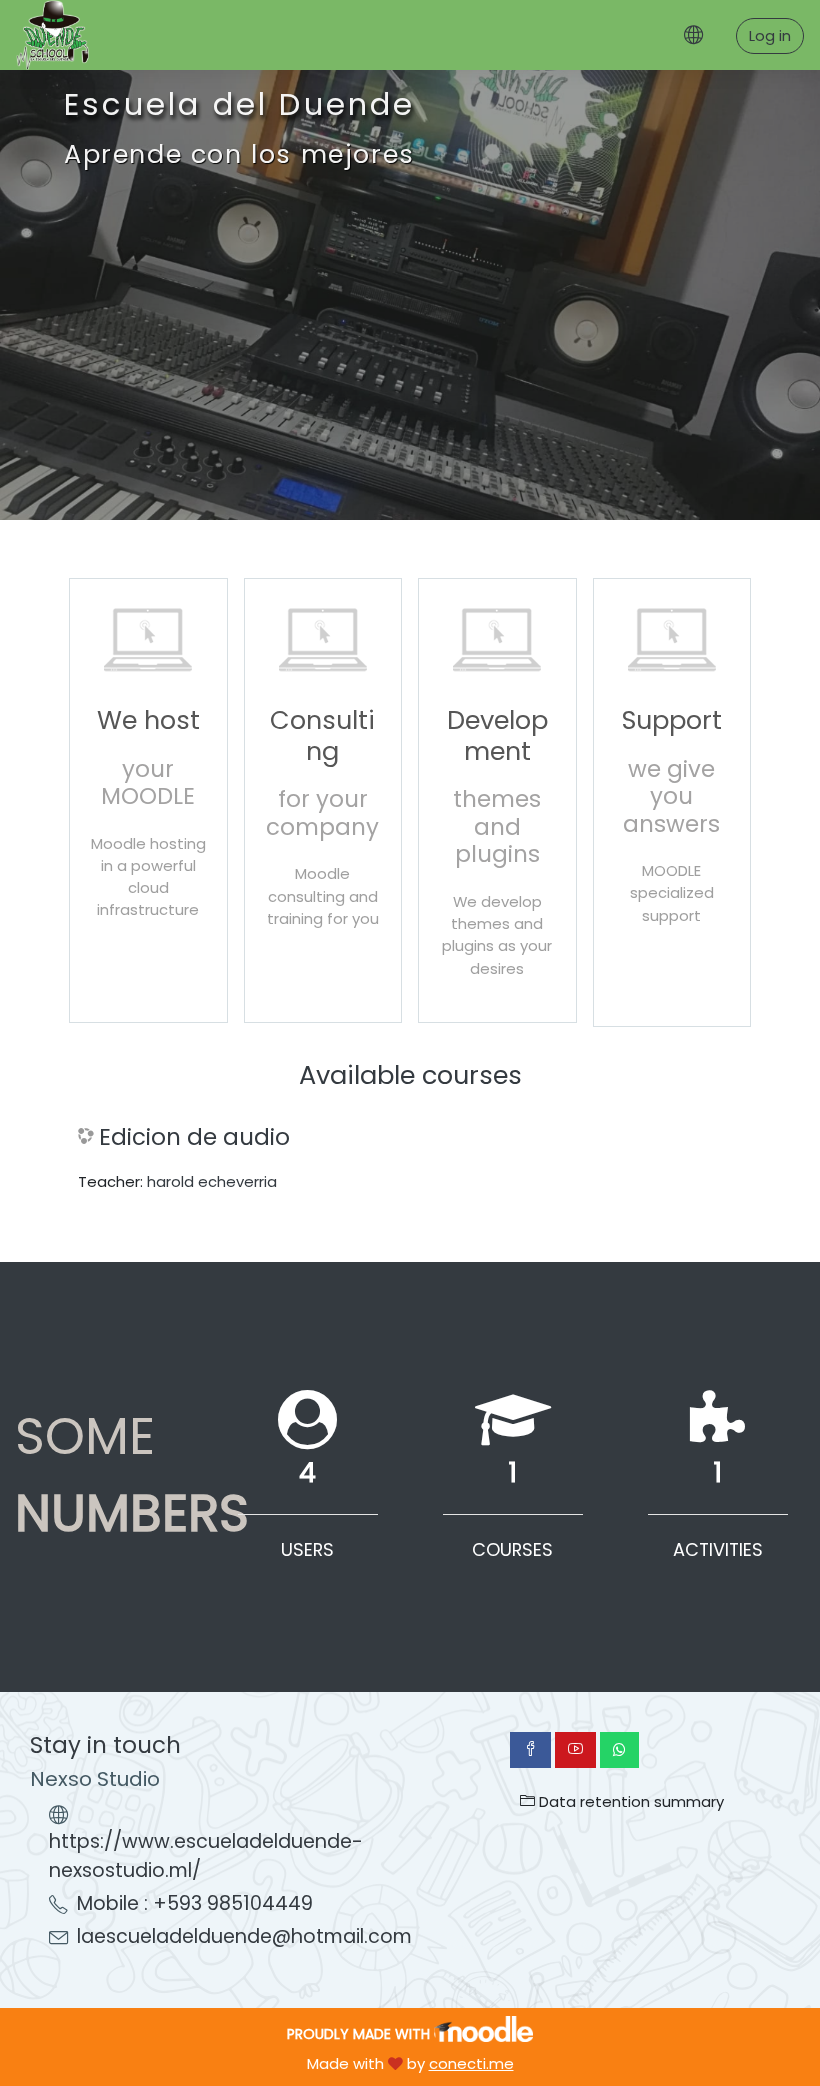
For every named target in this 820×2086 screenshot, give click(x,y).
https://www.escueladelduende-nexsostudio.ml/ (206, 1856)
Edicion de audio (194, 1137)
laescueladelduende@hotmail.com (244, 1936)
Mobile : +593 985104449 (195, 1903)
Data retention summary (629, 1801)
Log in (770, 35)
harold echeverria (212, 1181)
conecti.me (471, 2063)
